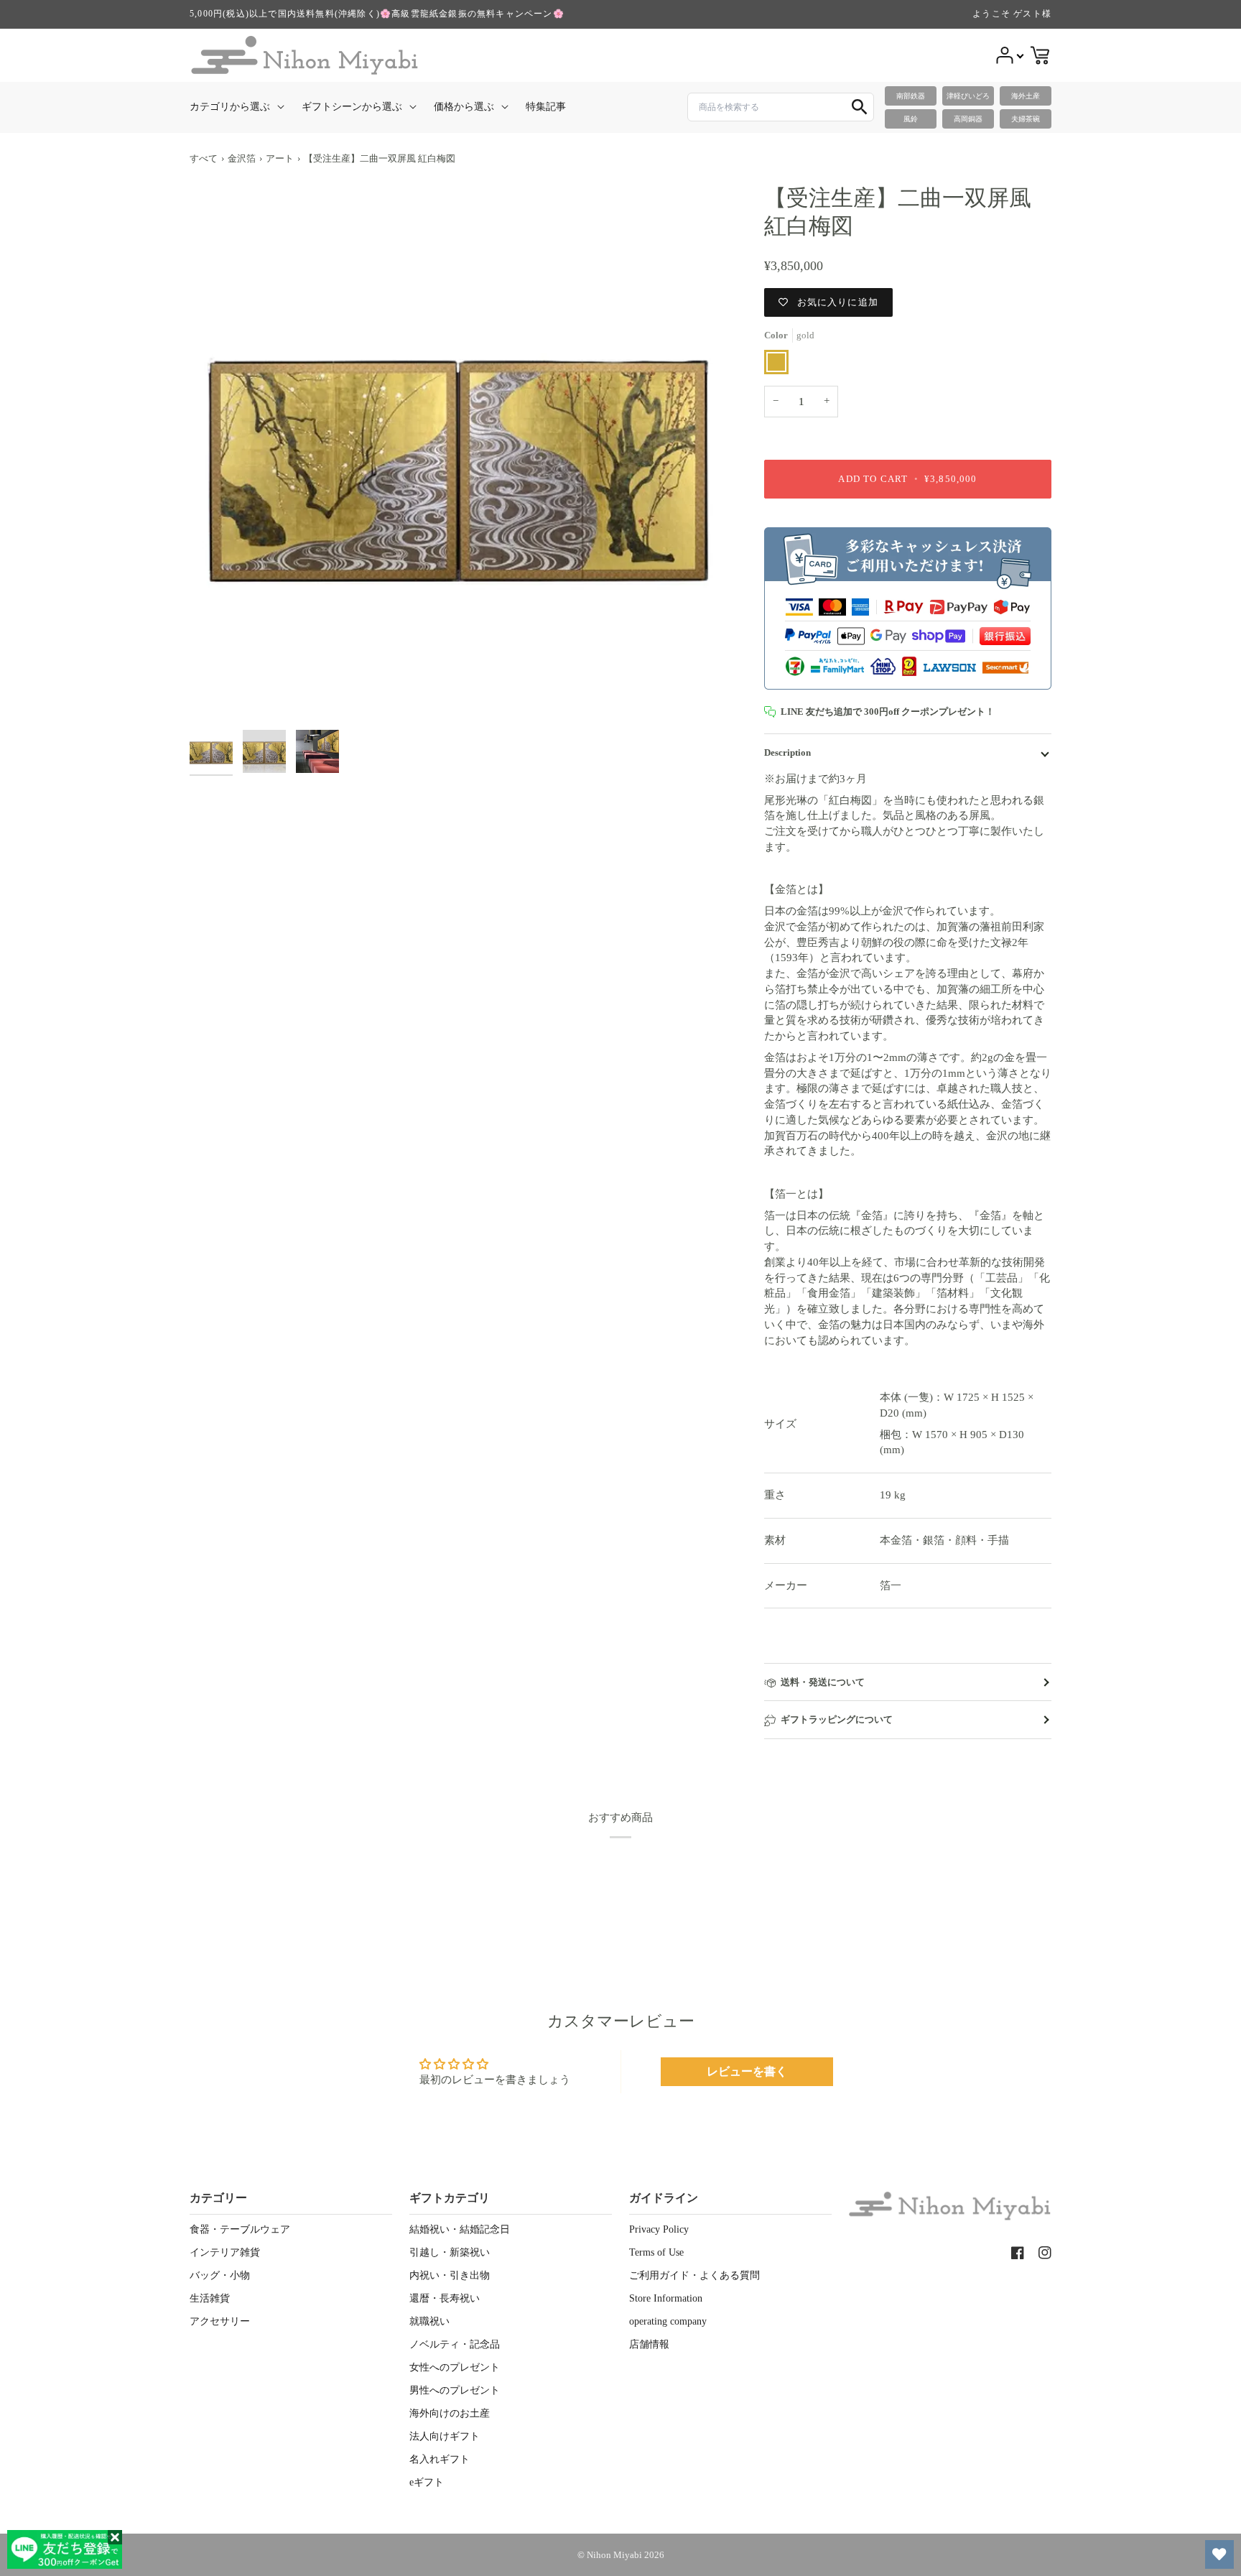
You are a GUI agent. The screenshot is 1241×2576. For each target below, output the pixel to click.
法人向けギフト (445, 2436)
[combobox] (781, 107)
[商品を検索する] (860, 107)
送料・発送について (823, 1682)
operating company (668, 2321)
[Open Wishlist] (1219, 2554)
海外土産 (1026, 96)
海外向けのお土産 (450, 2413)
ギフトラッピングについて (837, 1719)
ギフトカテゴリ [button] (450, 2198)
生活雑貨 (210, 2298)
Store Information (666, 2298)
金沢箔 (242, 158)
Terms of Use (656, 2252)
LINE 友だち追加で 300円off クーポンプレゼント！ (888, 712)
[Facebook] (1018, 2253)
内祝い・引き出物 (450, 2275)
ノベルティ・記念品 (455, 2344)
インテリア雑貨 (225, 2252)
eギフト (427, 2482)
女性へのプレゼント (455, 2367)
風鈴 (911, 119)
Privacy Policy (659, 2229)
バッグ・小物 (220, 2275)
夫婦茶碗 (1026, 119)
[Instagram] (1045, 2253)
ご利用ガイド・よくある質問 (694, 2275)
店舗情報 (649, 2344)
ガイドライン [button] (664, 2198)
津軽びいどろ (968, 96)
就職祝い (429, 2321)
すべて (204, 158)
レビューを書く (747, 2071)
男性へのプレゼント (455, 2390)
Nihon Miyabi (614, 2555)
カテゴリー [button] (218, 2198)
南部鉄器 (911, 96)
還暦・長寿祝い (445, 2298)
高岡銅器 (968, 119)
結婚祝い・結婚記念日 (460, 2229)
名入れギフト (440, 2459)
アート (280, 158)
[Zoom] (459, 453)
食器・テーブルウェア (240, 2229)
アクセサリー (220, 2321)
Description (787, 752)
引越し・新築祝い (450, 2252)
